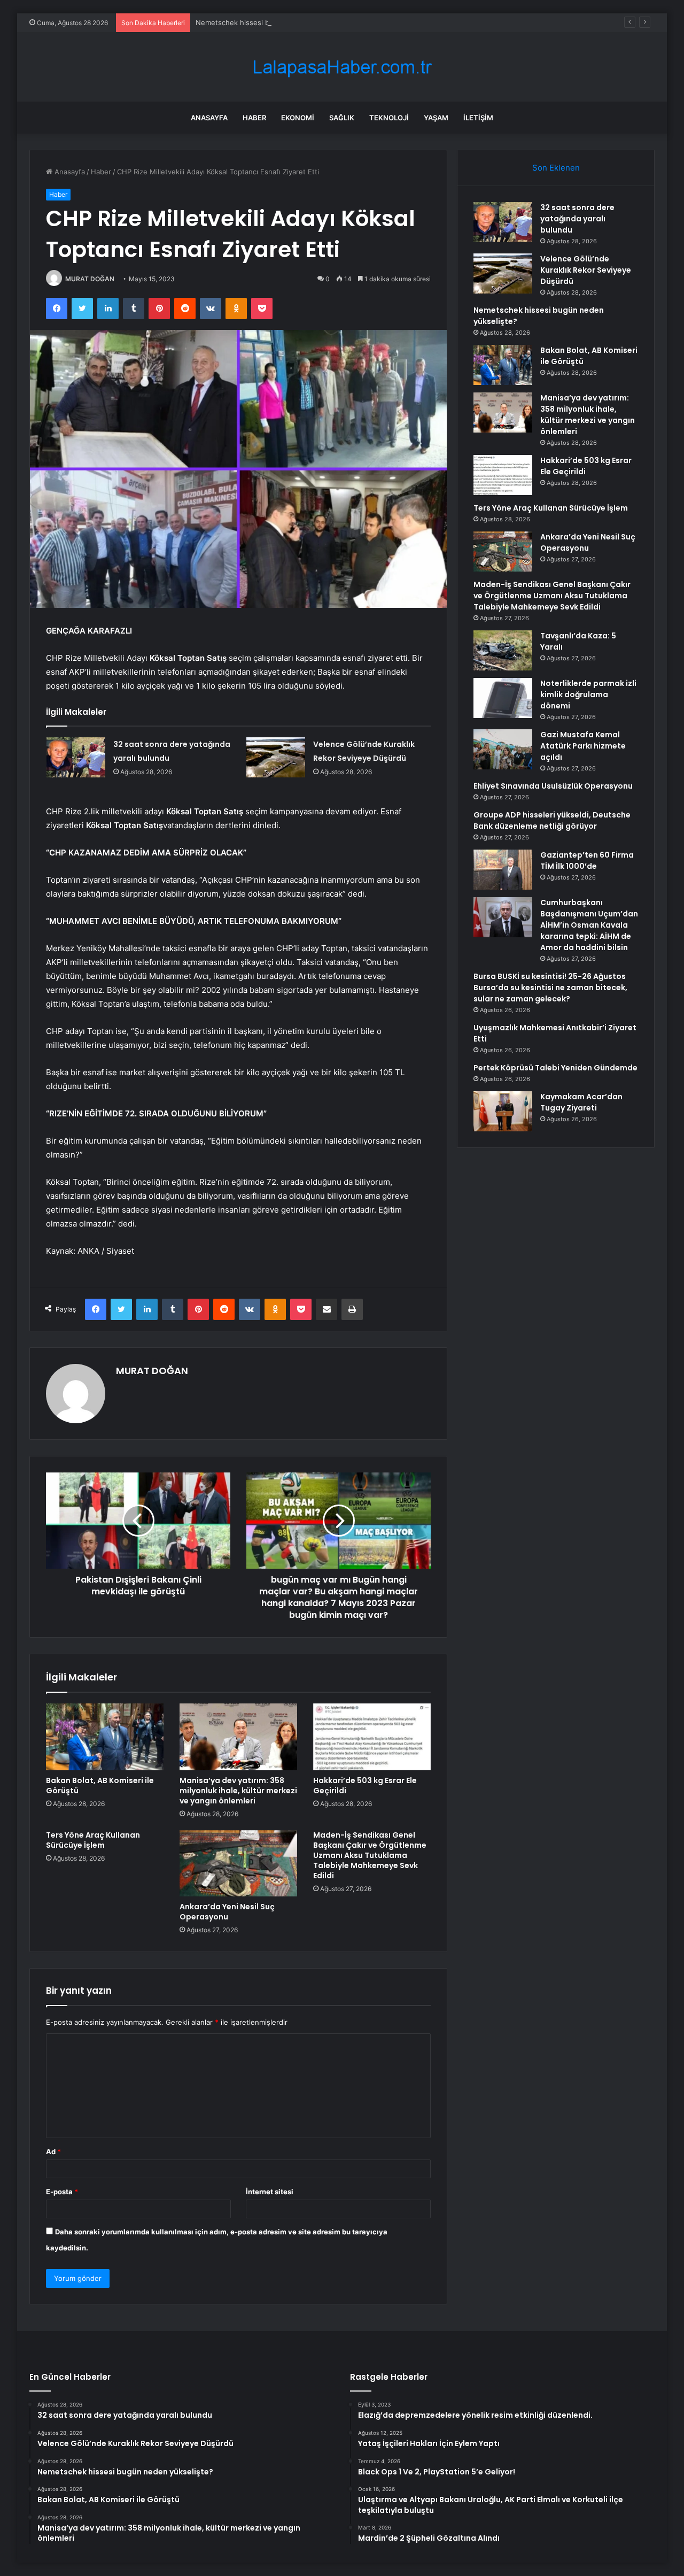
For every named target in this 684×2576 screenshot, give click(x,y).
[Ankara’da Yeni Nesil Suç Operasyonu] (238, 1863)
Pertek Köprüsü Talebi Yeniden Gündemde (555, 1068)
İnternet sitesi (270, 2192)
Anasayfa (209, 118)
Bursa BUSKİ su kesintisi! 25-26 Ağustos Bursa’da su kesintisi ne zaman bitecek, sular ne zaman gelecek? (550, 988)
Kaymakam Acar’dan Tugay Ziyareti (581, 1102)
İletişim (478, 118)
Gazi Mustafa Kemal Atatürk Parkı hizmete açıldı (583, 746)
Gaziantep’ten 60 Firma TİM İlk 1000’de (587, 861)
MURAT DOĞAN (90, 279)
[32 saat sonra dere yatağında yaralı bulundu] (76, 757)
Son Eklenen (556, 168)
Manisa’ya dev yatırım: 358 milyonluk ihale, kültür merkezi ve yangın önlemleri (238, 1791)
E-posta (62, 2192)
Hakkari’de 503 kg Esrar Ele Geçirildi (365, 1786)
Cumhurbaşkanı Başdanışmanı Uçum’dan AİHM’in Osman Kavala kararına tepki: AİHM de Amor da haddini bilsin (589, 925)
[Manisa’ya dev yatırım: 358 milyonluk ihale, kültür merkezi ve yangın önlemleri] (238, 1737)
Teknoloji (389, 118)
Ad (53, 2151)
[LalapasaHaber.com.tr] (342, 67)
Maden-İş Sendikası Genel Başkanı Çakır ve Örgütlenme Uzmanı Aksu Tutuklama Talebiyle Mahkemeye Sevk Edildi (370, 1855)
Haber (254, 118)
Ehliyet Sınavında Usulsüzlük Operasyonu (553, 786)
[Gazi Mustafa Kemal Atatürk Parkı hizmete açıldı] (503, 749)
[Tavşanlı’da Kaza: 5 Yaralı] (503, 650)
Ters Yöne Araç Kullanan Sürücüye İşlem (93, 1840)
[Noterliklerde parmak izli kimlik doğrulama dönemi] (503, 698)
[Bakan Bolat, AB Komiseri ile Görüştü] (105, 1737)
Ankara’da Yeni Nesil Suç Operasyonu (227, 1912)
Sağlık (342, 118)
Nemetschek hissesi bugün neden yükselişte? (273, 22)
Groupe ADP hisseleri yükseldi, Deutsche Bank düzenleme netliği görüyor (552, 820)
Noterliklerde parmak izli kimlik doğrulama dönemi (588, 695)
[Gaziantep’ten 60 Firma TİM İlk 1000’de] (503, 870)
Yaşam (436, 118)
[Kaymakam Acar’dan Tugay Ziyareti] (503, 1111)
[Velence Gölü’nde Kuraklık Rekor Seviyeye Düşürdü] (276, 757)
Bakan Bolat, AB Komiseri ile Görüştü (100, 1786)
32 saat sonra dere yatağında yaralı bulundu (577, 219)
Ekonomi (298, 118)
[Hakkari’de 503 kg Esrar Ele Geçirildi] (372, 1737)
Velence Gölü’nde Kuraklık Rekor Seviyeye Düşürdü (586, 270)
